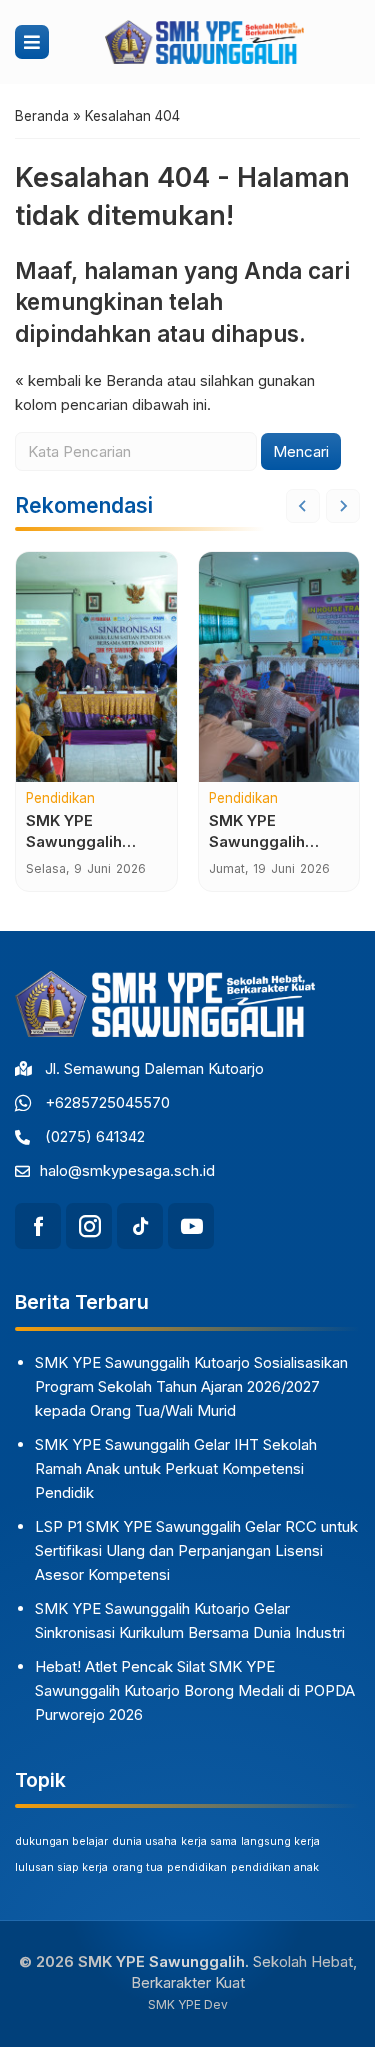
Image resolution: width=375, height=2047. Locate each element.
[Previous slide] (303, 506)
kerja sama (209, 1841)
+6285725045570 (107, 1102)
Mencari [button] (301, 451)
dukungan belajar (61, 1841)
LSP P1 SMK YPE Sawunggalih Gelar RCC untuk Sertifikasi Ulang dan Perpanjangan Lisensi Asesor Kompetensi (196, 1550)
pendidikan (197, 1867)
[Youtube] (191, 1226)
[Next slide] (343, 506)
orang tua (137, 1867)
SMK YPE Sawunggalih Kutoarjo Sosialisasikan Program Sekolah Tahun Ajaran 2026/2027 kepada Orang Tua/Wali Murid (191, 1386)
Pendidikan (60, 799)
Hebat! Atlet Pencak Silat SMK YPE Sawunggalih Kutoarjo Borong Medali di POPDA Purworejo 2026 (195, 1690)
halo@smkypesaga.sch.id (127, 1170)
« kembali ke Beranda (89, 380)
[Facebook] (38, 1226)
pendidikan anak (275, 1867)
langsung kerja (280, 1841)
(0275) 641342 (95, 1136)
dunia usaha (144, 1841)
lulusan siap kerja (61, 1867)
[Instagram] (89, 1226)
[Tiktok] (140, 1226)
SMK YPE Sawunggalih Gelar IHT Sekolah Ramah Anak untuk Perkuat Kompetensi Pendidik (176, 1468)
